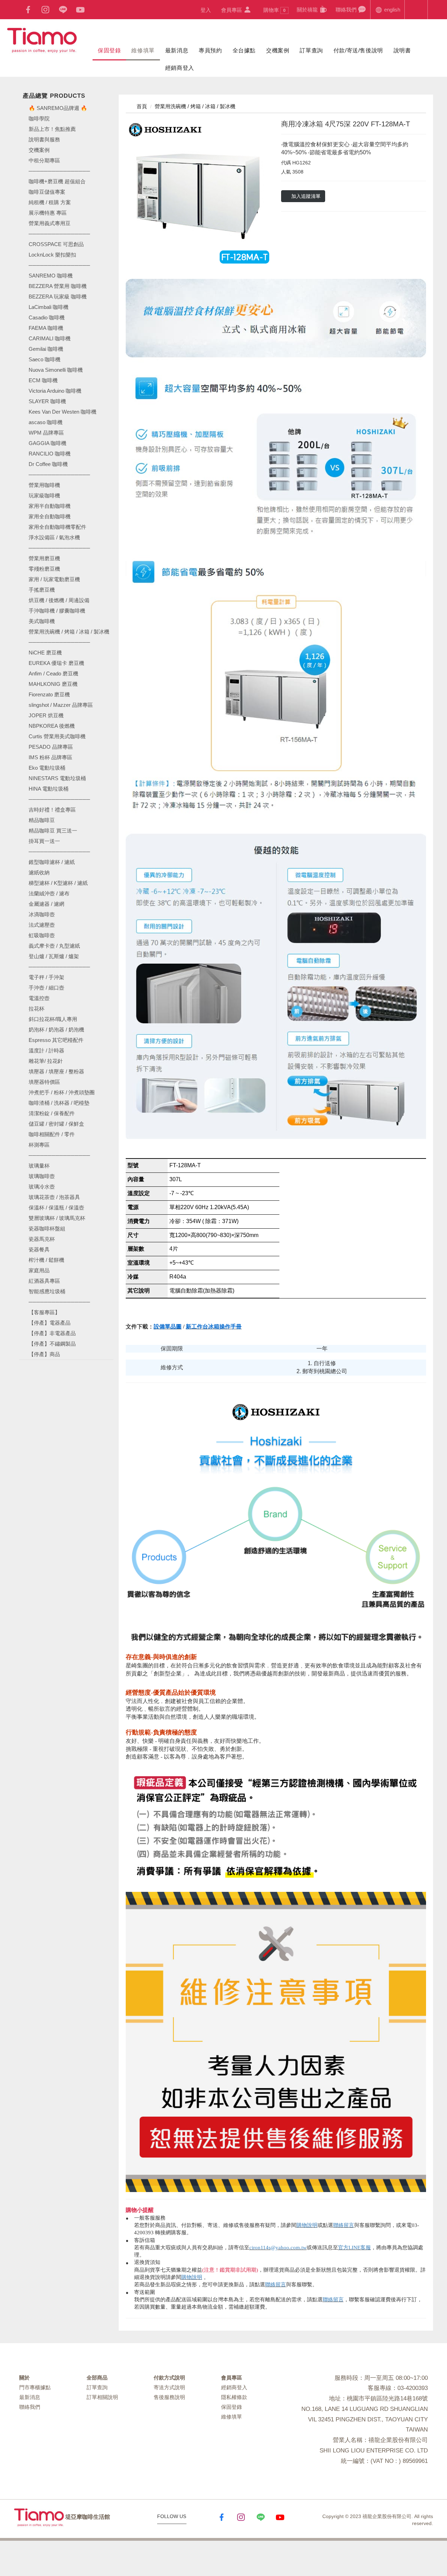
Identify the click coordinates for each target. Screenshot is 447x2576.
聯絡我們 (347, 10)
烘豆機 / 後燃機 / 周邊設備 (59, 600)
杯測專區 (39, 1145)
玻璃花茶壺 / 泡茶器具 (54, 1197)
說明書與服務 (44, 139)
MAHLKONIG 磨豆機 (53, 684)
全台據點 (244, 50)
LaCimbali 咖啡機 (49, 307)
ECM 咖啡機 (43, 380)
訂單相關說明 (102, 2397)
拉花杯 (36, 1009)
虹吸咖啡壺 (42, 935)
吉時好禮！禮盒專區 (52, 810)
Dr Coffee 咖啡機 (48, 464)
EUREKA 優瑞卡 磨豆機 (56, 663)
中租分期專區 (44, 160)
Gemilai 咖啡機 (46, 349)
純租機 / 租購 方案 (50, 202)
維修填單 (143, 50)
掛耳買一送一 (44, 841)
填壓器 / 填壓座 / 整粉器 (56, 1071)
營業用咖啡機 (44, 485)
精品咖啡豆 (42, 820)
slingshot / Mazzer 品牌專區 (61, 705)
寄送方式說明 (169, 2387)
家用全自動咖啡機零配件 (57, 527)
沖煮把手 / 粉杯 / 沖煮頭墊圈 (62, 1092)
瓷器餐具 (39, 1249)
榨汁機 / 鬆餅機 (46, 1260)
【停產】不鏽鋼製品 (52, 1344)
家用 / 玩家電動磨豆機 (54, 579)
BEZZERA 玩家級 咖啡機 (58, 297)
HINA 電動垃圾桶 (49, 789)
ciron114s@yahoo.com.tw (278, 2248)
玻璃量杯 (39, 1166)
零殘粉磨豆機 (44, 569)
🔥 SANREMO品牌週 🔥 (58, 108)
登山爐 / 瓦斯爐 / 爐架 (54, 956)
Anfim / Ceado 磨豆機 (53, 673)
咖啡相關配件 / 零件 (52, 1134)
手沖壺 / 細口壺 (46, 988)
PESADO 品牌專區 (51, 747)
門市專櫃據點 (35, 2387)
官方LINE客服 (354, 2248)
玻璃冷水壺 (42, 1187)
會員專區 (232, 10)
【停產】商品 (44, 1354)
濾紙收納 (39, 872)
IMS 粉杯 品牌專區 (50, 757)
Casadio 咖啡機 (47, 317)
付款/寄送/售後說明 (358, 50)
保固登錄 (109, 50)
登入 (206, 10)
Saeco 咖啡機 (45, 359)
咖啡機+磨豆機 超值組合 (57, 181)
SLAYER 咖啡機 (47, 401)
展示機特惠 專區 (48, 213)
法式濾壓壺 (42, 925)
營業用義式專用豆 (50, 223)
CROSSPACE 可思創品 (56, 244)
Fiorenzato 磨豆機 (49, 694)
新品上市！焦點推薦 (52, 129)
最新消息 (177, 50)
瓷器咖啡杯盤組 (47, 1228)
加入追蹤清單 (306, 196)
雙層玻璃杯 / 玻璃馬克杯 (57, 1218)
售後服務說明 (169, 2397)
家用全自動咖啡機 (50, 516)
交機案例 (278, 50)
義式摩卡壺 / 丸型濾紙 (54, 946)
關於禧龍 (308, 10)
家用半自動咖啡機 (50, 506)
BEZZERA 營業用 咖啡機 (58, 286)
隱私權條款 (234, 2397)
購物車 (274, 10)
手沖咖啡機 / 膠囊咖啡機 (57, 611)
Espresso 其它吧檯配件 (56, 1040)
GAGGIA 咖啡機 (47, 443)
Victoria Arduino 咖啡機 (55, 391)
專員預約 (210, 50)
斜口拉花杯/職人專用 (53, 1019)
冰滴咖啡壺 (42, 914)
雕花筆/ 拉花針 (46, 1061)
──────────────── (59, 265)
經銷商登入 (180, 68)
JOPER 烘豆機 (46, 715)
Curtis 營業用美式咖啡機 (57, 736)
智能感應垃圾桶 (47, 1291)
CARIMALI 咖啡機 (50, 338)
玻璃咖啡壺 (42, 1176)
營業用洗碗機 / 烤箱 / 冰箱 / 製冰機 (69, 632)
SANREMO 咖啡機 (51, 276)
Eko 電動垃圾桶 (47, 768)
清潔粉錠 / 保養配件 (52, 1113)
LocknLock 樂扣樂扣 (52, 255)
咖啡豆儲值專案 (47, 192)
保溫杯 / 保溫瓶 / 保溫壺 (56, 1208)
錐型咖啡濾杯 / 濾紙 (52, 862)
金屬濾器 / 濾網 (46, 904)
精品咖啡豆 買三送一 (53, 831)
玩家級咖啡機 (44, 495)
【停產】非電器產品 (52, 1333)
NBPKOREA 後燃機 (52, 726)
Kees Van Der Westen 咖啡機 (63, 412)
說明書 (402, 50)
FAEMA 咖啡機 (46, 328)
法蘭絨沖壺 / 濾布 (49, 893)
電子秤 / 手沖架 (46, 977)
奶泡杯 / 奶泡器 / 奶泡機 (56, 1030)
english (391, 10)
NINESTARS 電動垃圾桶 (57, 778)
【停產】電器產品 (50, 1323)
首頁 (141, 106)
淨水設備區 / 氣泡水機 (54, 537)
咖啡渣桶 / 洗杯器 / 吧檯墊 (59, 1103)
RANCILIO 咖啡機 (50, 454)
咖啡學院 (39, 119)
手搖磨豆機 (42, 590)
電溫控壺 (39, 998)
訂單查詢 (311, 50)
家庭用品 (39, 1270)
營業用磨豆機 (44, 558)
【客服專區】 (44, 1312)
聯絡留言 (344, 2225)
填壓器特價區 (44, 1082)
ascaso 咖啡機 (46, 422)
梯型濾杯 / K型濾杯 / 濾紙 (58, 883)
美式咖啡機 (42, 621)
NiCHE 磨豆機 (45, 653)
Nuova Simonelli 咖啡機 (56, 370)
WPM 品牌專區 (46, 433)
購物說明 (307, 2225)
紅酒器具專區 (44, 1281)
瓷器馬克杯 (42, 1239)
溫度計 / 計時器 (46, 1050)
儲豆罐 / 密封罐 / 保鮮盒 (56, 1124)
